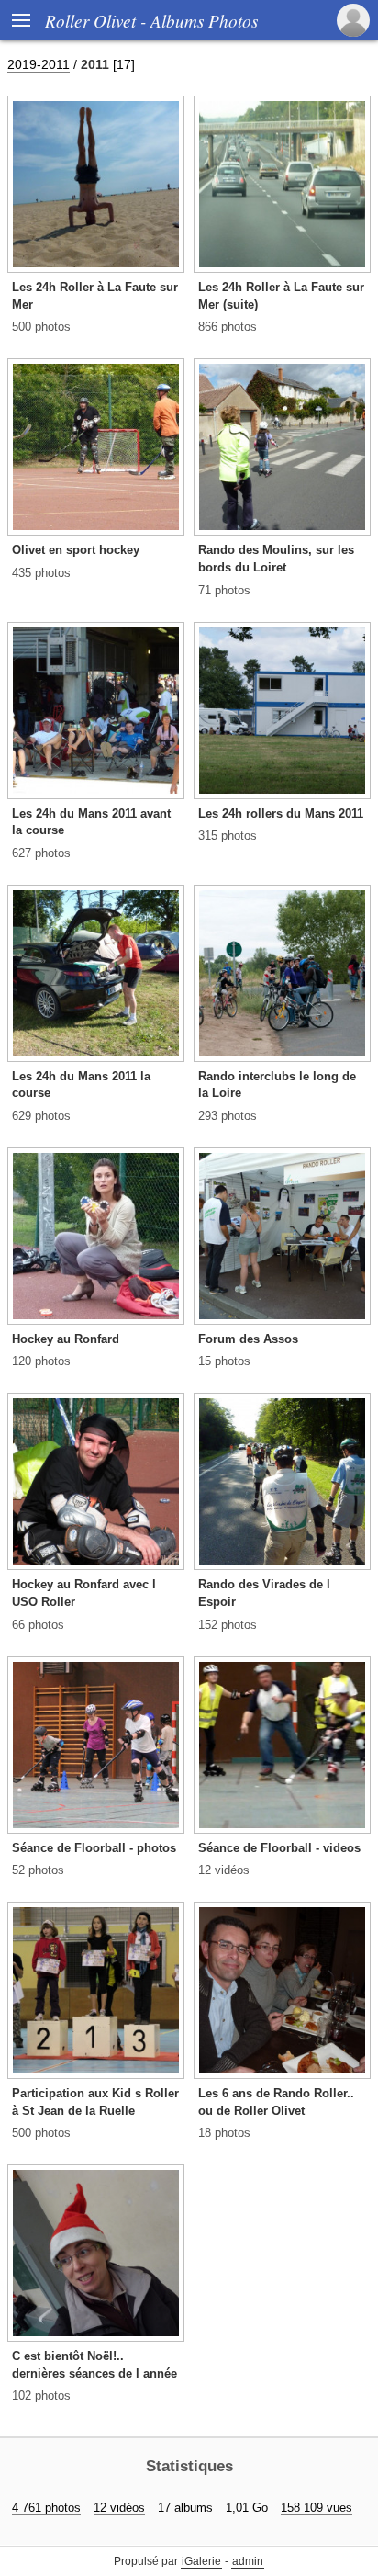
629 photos (41, 1116)
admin (248, 2561)
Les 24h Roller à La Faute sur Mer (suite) (281, 296)
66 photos (38, 1625)
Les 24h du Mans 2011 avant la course (91, 822)
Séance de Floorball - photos (94, 1848)
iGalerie (201, 2561)
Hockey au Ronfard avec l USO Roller (84, 1593)
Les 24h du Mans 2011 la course (81, 1085)
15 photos (224, 1361)
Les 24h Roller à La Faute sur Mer (95, 296)
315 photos (228, 836)
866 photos (228, 327)
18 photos (224, 2133)
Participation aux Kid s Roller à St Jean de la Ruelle (95, 2102)
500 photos (41, 327)
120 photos (41, 1361)
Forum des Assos (248, 1339)
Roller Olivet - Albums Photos (151, 20)
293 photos (228, 1116)
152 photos (228, 1625)
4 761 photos (46, 2508)
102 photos (41, 2395)
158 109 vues (317, 2508)
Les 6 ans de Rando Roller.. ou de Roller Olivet (276, 2102)
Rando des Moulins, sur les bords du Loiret (276, 559)
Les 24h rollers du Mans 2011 (281, 813)
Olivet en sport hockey (76, 550)
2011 (95, 64)
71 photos (224, 590)
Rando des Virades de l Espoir (264, 1593)
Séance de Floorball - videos (279, 1848)
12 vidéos (224, 1870)
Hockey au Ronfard (66, 1339)
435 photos (41, 573)
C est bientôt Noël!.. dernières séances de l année (94, 2365)
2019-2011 (39, 64)
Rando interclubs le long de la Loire (277, 1085)
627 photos (41, 853)
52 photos (38, 1870)
